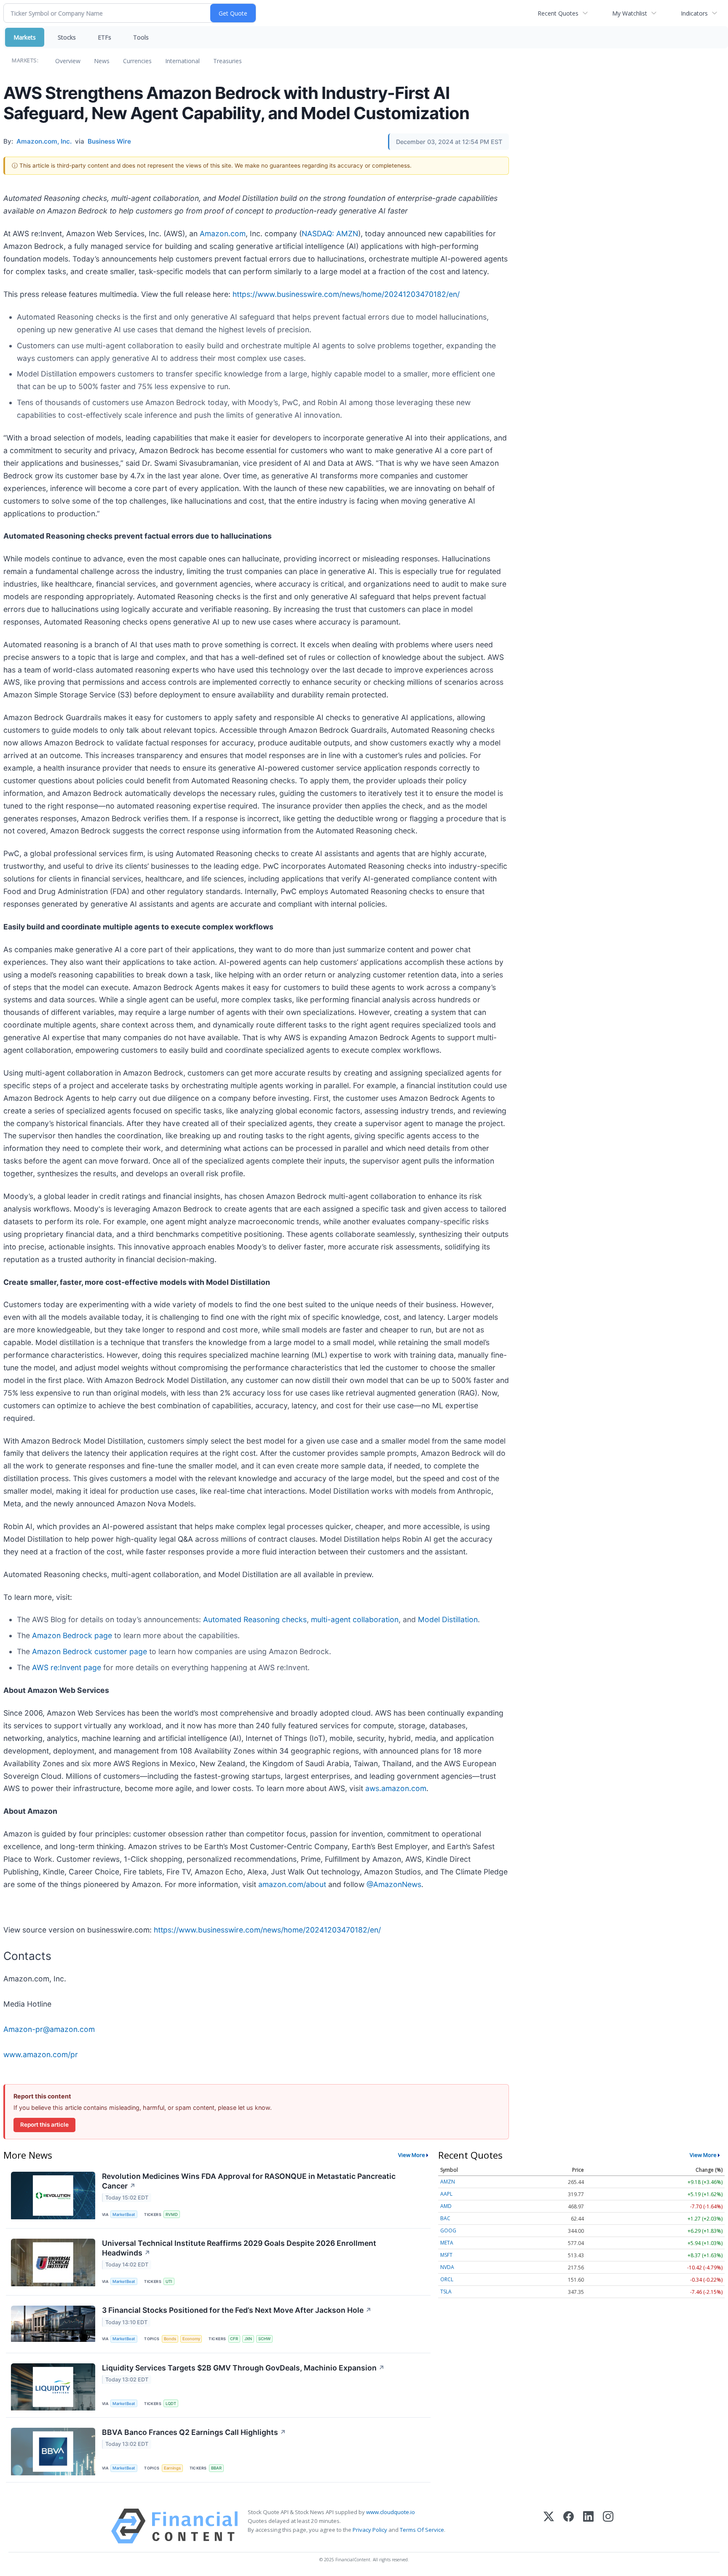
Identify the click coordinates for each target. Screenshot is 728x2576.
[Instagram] (608, 2526)
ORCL (447, 2279)
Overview (68, 61)
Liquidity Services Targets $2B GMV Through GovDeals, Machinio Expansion (243, 2368)
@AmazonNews (394, 1884)
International (182, 61)
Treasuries (227, 61)
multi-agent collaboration (355, 1619)
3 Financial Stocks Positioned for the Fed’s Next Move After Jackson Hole (237, 2310)
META (447, 2243)
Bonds (170, 2339)
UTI (169, 2281)
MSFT (446, 2255)
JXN (248, 2339)
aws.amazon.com (396, 1788)
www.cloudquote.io (391, 2512)
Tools (141, 37)
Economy (191, 2339)
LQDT (171, 2404)
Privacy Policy (370, 2530)
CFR (234, 2339)
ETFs (104, 37)
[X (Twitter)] (549, 2526)
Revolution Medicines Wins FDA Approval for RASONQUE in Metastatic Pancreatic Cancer (249, 2181)
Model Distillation (448, 1619)
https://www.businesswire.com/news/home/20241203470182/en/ (346, 294)
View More (412, 2155)
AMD (446, 2206)
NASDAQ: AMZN (330, 234)
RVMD (172, 2214)
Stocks (67, 37)
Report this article (44, 2125)
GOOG (448, 2230)
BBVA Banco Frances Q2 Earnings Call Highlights (194, 2432)
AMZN (448, 2182)
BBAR (216, 2468)
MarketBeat (124, 2214)
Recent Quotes (558, 13)
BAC (445, 2218)
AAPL (446, 2194)
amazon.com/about (292, 1884)
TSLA (446, 2292)
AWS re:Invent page (67, 1667)
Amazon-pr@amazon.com (49, 2029)
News (102, 61)
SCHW (264, 2339)
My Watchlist (630, 13)
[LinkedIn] (588, 2526)
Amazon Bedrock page (72, 1635)
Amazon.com (223, 234)
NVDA (447, 2267)
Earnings (172, 2468)
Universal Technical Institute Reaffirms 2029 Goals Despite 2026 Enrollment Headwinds (239, 2248)
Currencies (137, 61)
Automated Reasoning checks (255, 1619)
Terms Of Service (422, 2530)
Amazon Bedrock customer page (90, 1651)
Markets (25, 37)
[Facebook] (569, 2526)
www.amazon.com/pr (41, 2054)
